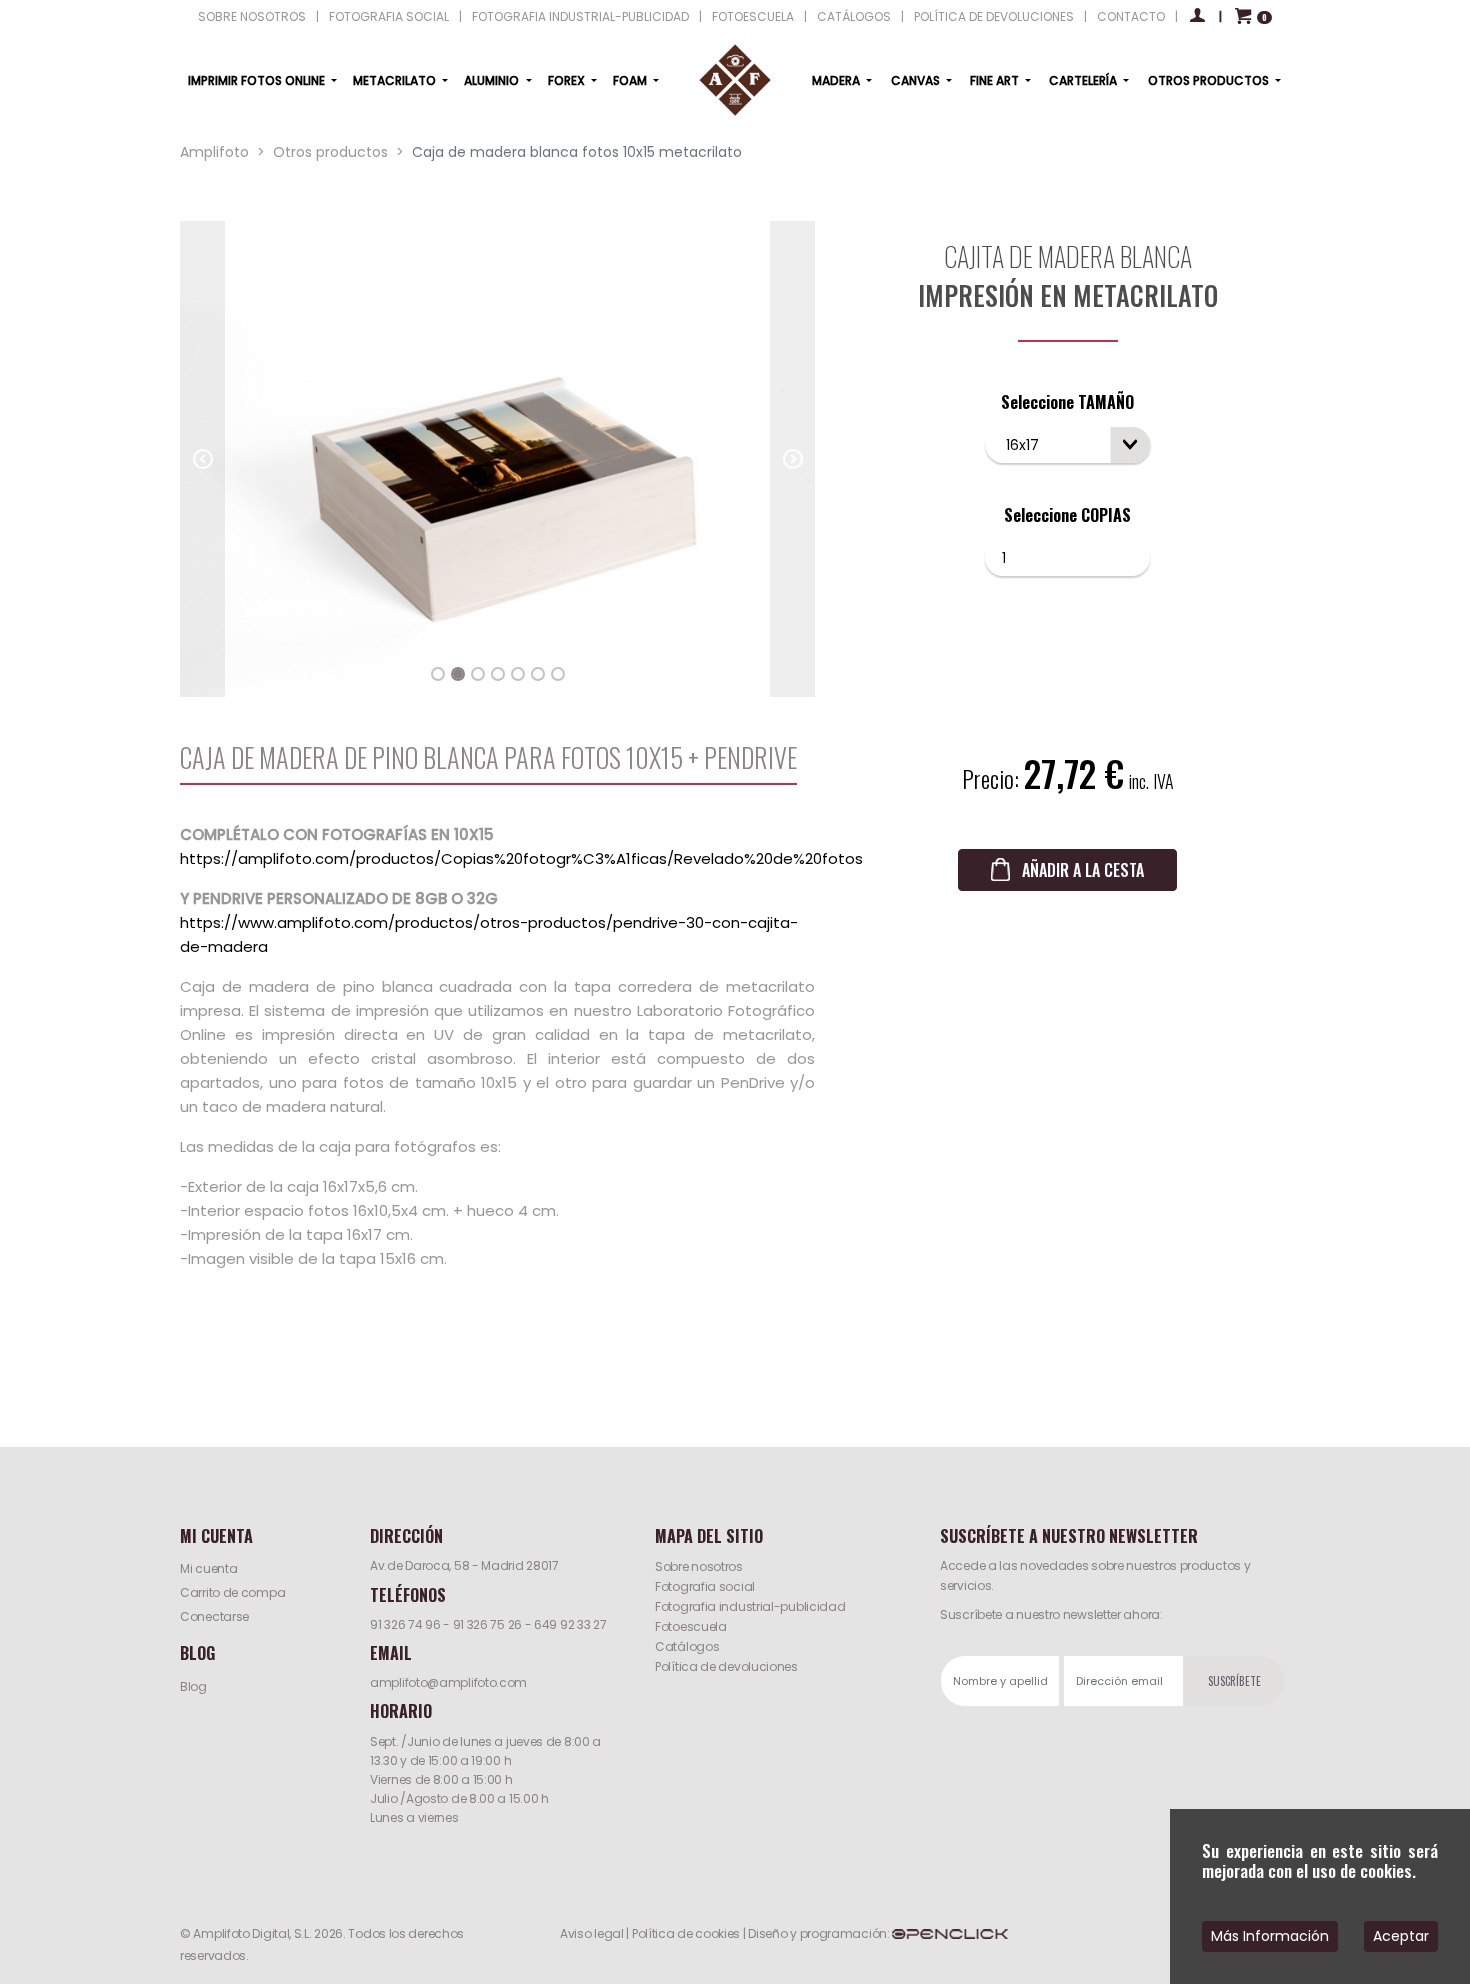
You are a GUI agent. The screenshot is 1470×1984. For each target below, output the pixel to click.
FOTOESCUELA (753, 16)
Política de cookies (686, 1933)
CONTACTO (1131, 16)
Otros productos (330, 152)
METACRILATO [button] (396, 80)
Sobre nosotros (699, 1566)
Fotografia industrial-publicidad (750, 1606)
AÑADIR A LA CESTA (1083, 870)
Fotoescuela (691, 1626)
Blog (193, 1686)
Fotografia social (705, 1586)
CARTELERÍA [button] (1084, 80)
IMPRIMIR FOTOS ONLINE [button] (258, 80)
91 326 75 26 (487, 1624)
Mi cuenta (208, 1568)
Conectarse (214, 1616)
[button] (202, 459)
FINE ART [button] (996, 80)
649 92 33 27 (570, 1624)
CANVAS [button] (917, 80)
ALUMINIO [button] (493, 80)
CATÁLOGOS (854, 16)
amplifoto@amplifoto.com (448, 1682)
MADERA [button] (837, 80)
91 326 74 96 (405, 1624)
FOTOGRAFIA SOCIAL (389, 16)
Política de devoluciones (726, 1666)
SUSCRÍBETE (1234, 1681)
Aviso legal (592, 1933)
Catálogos (687, 1646)
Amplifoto (214, 152)
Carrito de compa (232, 1592)
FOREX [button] (568, 80)
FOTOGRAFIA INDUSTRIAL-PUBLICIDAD (580, 16)
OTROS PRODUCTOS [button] (1210, 80)
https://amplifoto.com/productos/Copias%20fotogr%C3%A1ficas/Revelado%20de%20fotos (521, 858)
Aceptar (1401, 1936)
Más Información (1270, 1936)
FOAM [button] (631, 80)
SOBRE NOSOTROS (252, 16)
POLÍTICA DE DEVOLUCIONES (994, 16)
